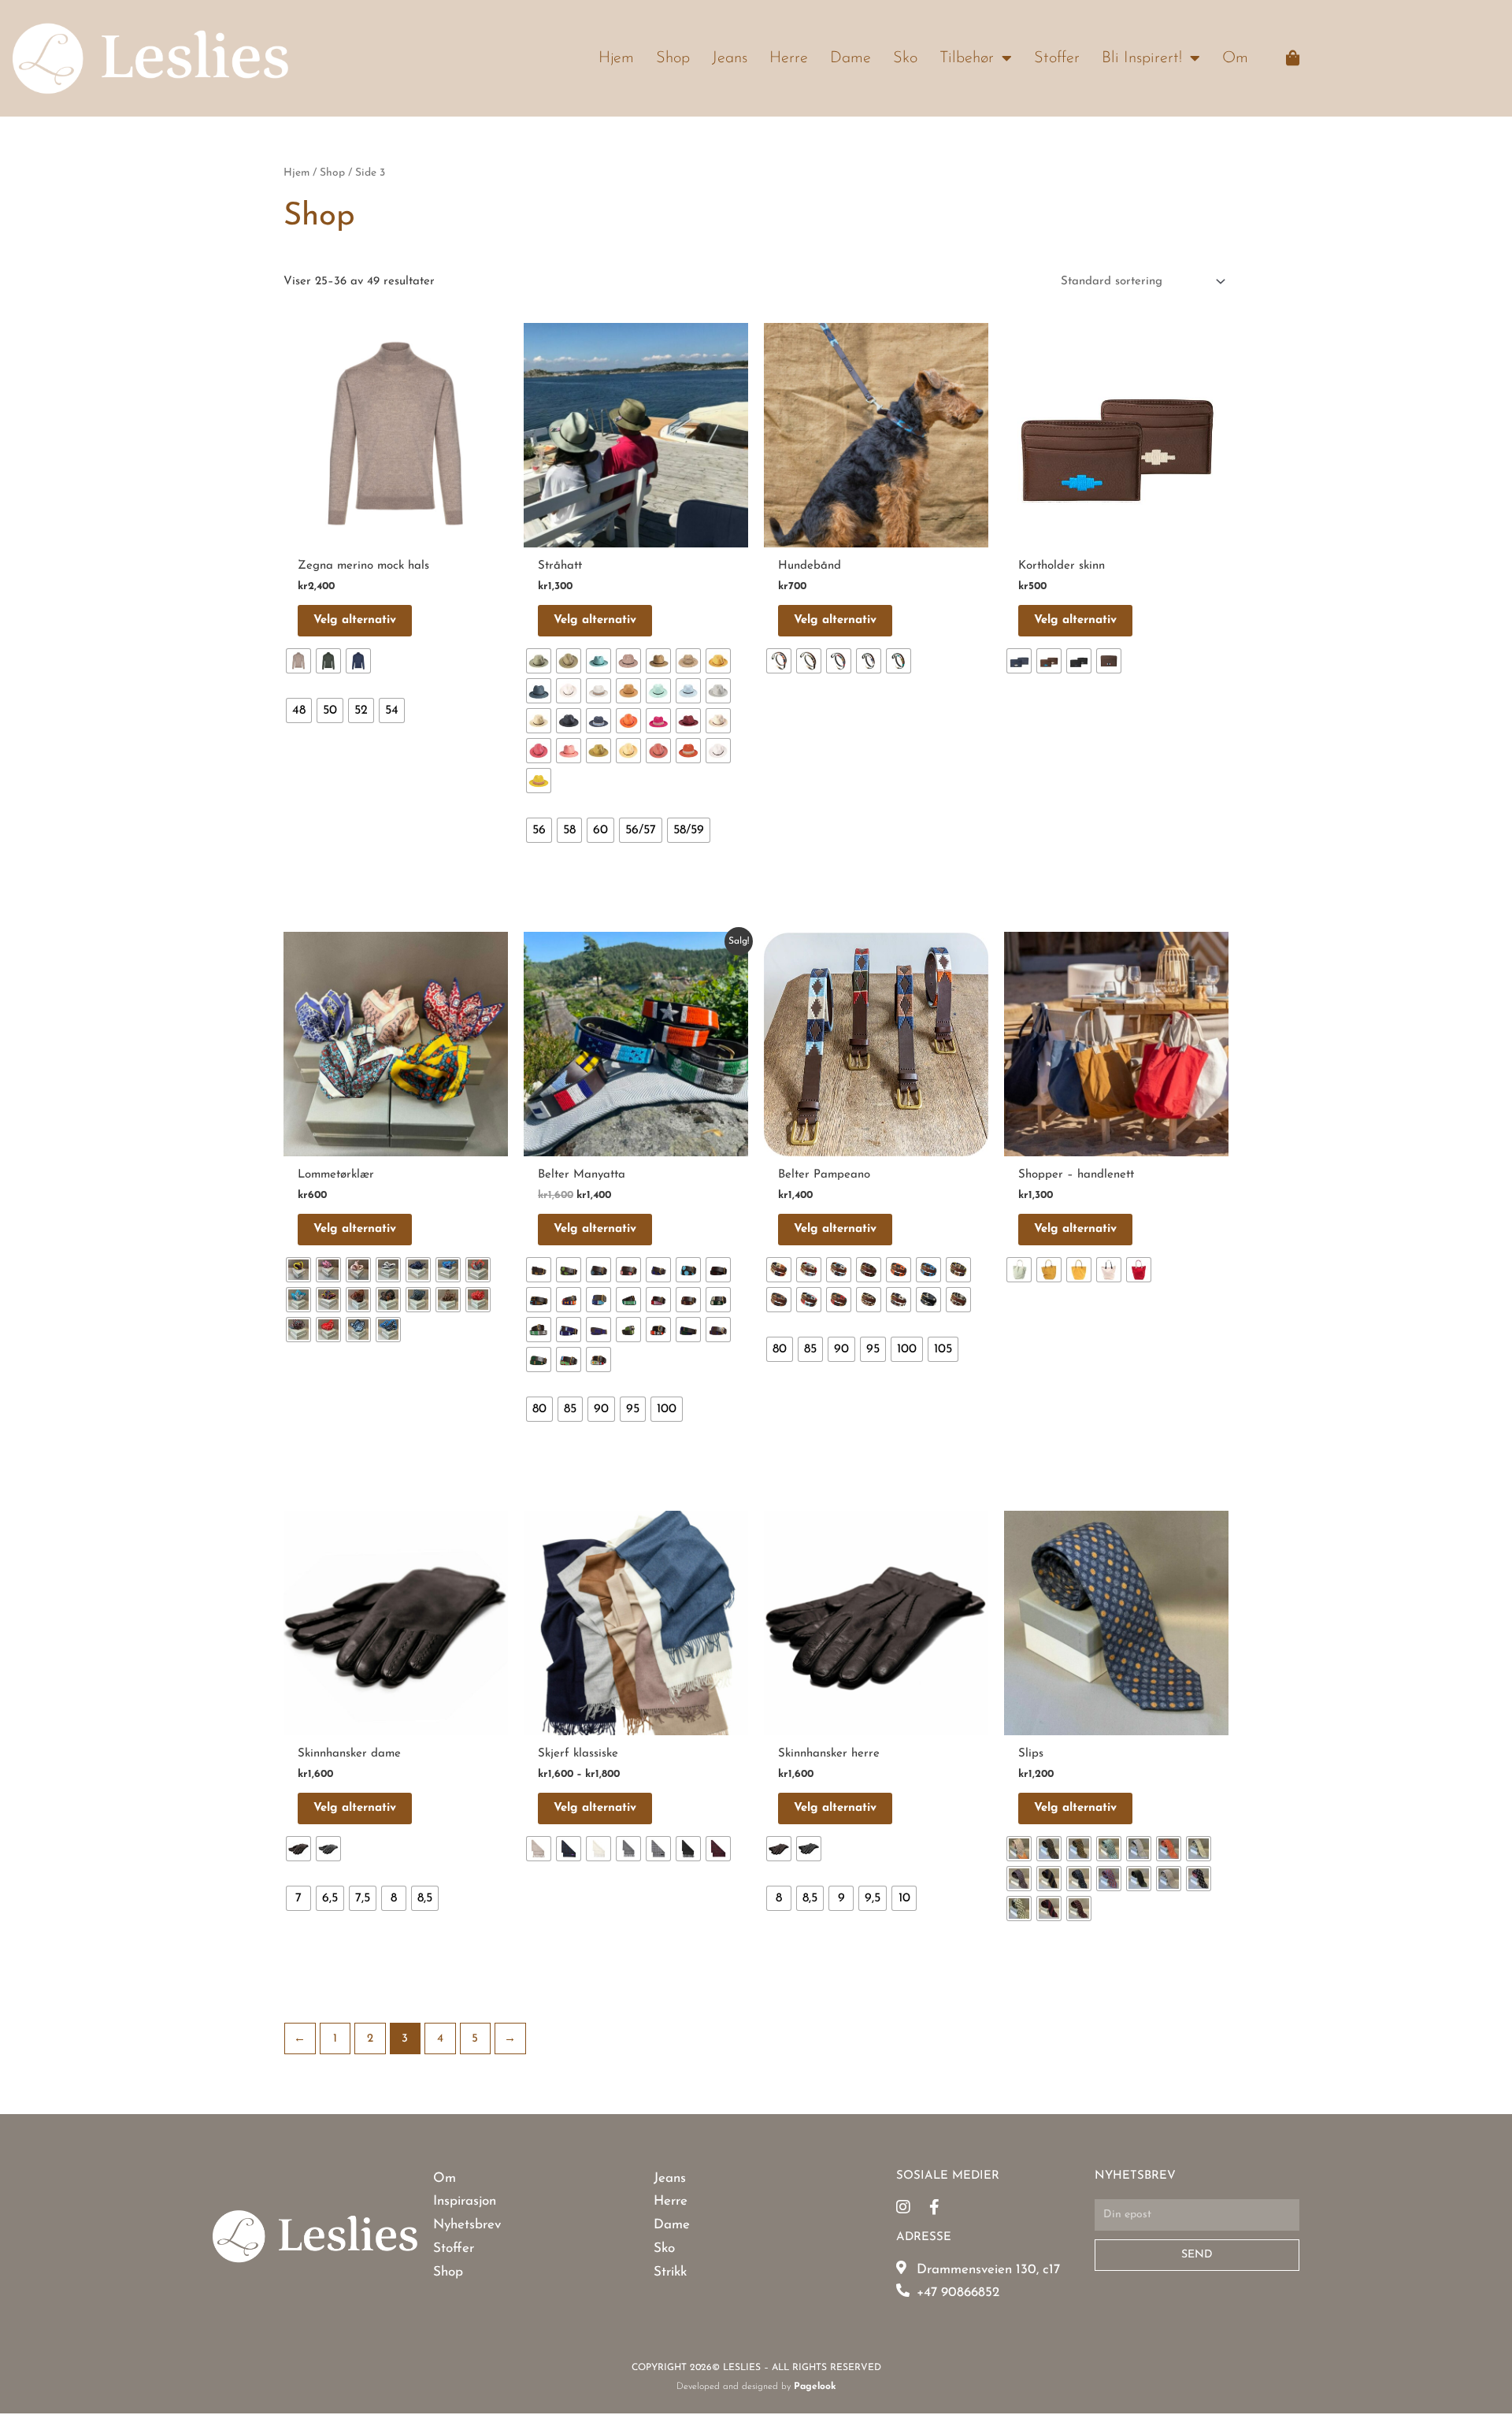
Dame (850, 58)
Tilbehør (967, 58)
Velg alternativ (355, 620)
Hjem (616, 58)
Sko (905, 58)
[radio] (298, 661)
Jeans (730, 58)
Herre (789, 58)
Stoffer (1057, 58)
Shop (673, 58)
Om (1235, 58)
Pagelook (815, 2387)
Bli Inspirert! (1142, 58)
